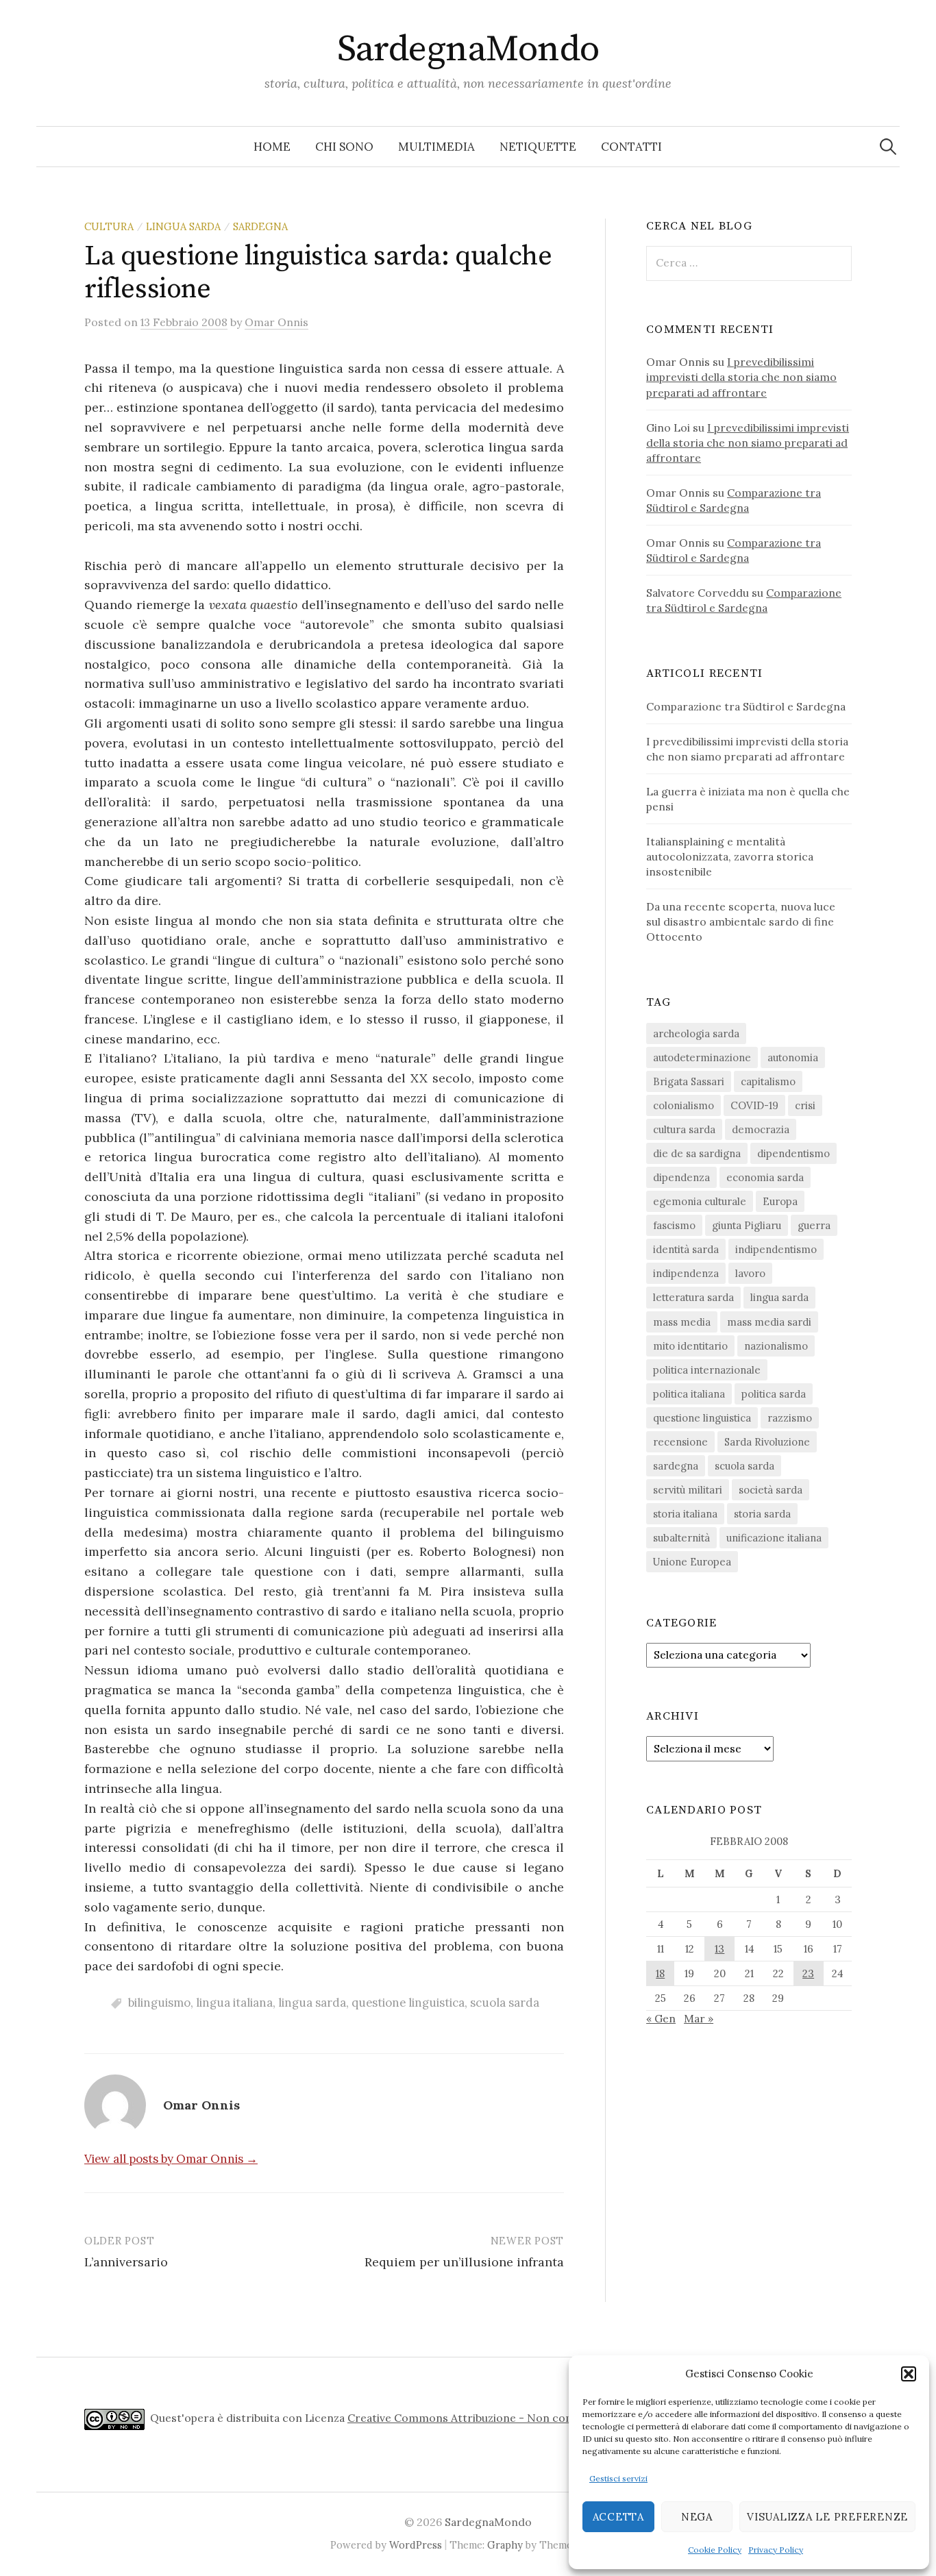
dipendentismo (793, 1153)
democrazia (761, 1129)
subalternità (681, 1538)
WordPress (416, 2545)
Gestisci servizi (618, 2478)
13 (719, 1949)
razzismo (790, 1418)
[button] (909, 2374)
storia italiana (685, 1514)
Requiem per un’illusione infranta (464, 2262)
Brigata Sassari (689, 1081)
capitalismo (768, 1081)
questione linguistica (408, 2003)
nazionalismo (776, 1346)
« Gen (661, 2018)
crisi (805, 1105)
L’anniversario (126, 2262)
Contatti (631, 147)
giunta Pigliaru (747, 1225)
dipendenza (681, 1177)
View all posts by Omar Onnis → (171, 2159)
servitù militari (688, 1490)
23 (808, 1973)
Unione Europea (692, 1562)
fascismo (674, 1225)
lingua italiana (234, 2003)
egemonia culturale (700, 1201)
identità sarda (686, 1249)
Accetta (618, 2517)
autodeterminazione (702, 1057)
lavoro (750, 1273)
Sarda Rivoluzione (767, 1442)
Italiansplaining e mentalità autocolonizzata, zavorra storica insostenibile (730, 856)
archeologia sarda (696, 1033)
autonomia (793, 1057)
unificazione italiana (774, 1538)
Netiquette (538, 147)
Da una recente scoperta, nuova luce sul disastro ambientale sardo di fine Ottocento (741, 921)
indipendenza (686, 1273)
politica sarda (774, 1394)
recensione (680, 1442)
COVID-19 (754, 1105)
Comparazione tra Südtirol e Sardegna (746, 706)
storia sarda (762, 1514)
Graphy (505, 2545)
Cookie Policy (715, 2550)
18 (660, 1973)
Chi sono (344, 147)
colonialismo (683, 1105)
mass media (682, 1322)
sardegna (260, 226)
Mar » (699, 2018)
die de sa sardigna (697, 1153)
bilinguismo (159, 2003)
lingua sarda (183, 226)
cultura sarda (684, 1129)
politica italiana (689, 1394)
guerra (814, 1225)
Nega (697, 2517)
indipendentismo (776, 1249)
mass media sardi (769, 1322)
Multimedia (436, 147)
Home (272, 147)
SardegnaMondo (468, 49)
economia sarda (765, 1177)
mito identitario (690, 1346)
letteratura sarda (693, 1297)
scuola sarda (505, 2003)
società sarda (771, 1490)
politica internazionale (707, 1370)
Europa (780, 1201)
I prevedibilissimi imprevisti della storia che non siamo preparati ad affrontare (741, 377)
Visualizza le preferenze (827, 2517)
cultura (109, 226)
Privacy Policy (776, 2550)
